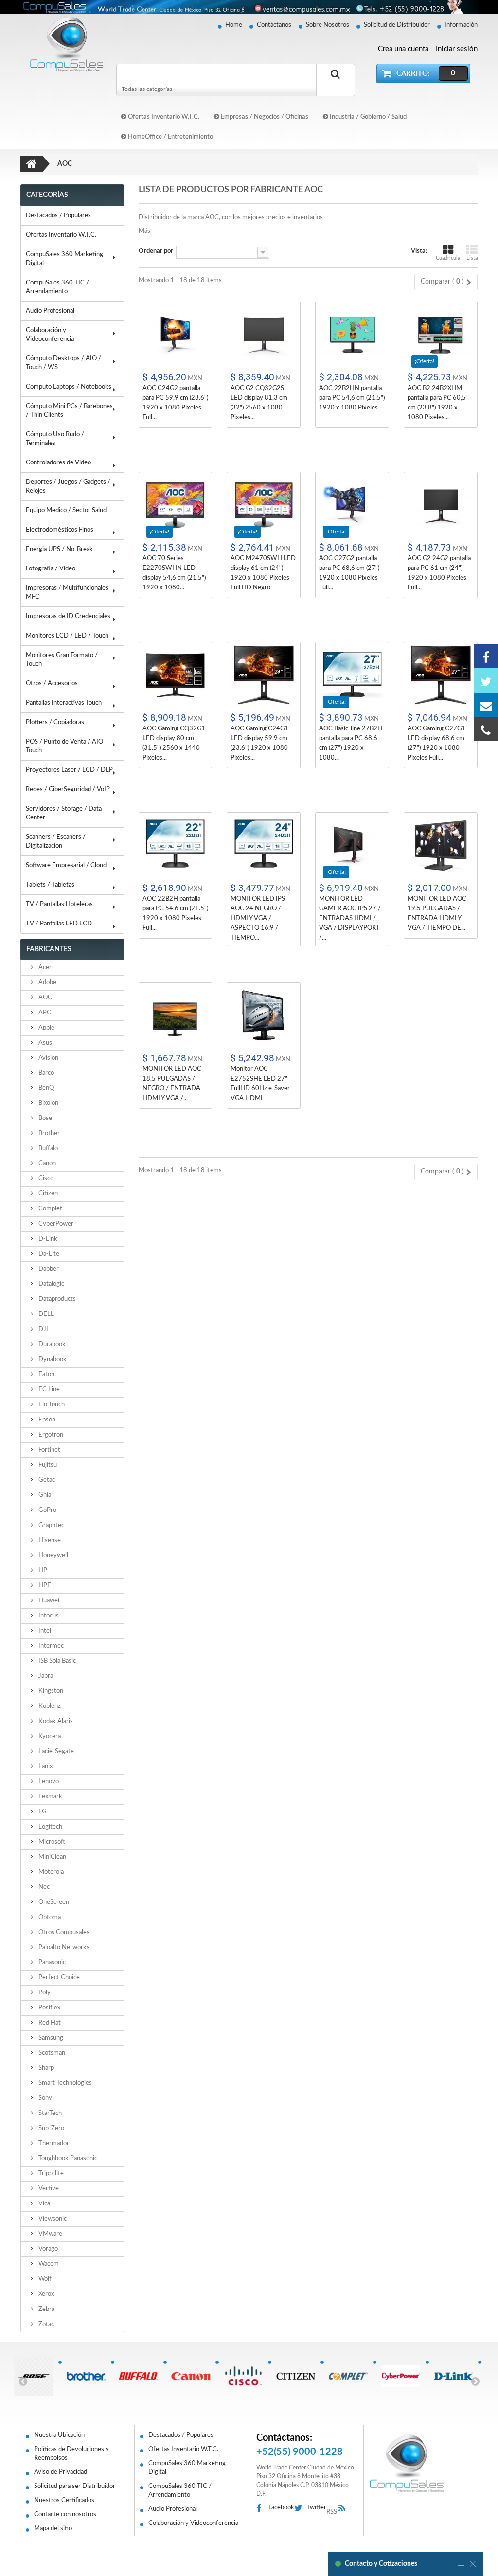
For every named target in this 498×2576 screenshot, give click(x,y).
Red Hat (49, 2023)
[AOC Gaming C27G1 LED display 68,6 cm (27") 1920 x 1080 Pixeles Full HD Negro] (441, 675)
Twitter (316, 2508)
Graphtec (51, 1525)
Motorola (50, 1872)
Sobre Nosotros (328, 25)
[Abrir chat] (461, 2564)
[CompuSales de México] (64, 44)
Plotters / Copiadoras (55, 722)
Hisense (49, 1540)
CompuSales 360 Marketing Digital (64, 259)
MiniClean (52, 1857)
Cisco (45, 1179)
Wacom (48, 2264)
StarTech (49, 2113)
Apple (46, 1028)
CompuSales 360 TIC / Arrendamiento (57, 287)
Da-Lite (48, 1254)
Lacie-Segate (55, 1751)
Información (461, 25)
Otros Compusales (63, 1932)
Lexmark (50, 1797)
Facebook (281, 2508)
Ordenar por (156, 251)
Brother (48, 1133)
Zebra (46, 2309)
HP (42, 1571)
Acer (44, 968)
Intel (44, 1631)
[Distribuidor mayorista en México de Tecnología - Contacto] (249, 7)
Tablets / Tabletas (50, 885)
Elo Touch (51, 1405)
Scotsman (51, 2053)
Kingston (50, 1691)
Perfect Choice (58, 1978)
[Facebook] (486, 656)
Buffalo (47, 1148)
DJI (43, 1329)
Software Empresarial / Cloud (66, 865)
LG (42, 1812)
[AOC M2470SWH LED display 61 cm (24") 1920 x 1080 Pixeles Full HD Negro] (264, 505)
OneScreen (53, 1902)
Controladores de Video (58, 463)
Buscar (336, 85)
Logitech (50, 1827)
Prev (23, 2381)
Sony (44, 2098)
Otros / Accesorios (52, 684)
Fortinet (49, 1450)
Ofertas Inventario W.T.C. (163, 117)
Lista (472, 258)
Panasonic (51, 1963)
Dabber (48, 1269)
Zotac (45, 2324)
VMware (50, 2234)
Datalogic (51, 1284)
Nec (43, 1887)
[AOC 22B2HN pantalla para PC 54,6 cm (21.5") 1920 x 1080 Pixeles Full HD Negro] (352, 335)
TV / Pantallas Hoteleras (59, 904)
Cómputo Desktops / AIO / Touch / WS (63, 363)
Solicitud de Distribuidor (397, 25)
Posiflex (49, 2008)
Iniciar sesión (457, 49)
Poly (44, 1993)
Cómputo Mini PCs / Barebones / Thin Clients (69, 411)
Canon (46, 1164)
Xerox (45, 2294)
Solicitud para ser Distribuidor (75, 2486)
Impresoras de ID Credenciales (68, 616)
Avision (48, 1058)
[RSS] (345, 2509)
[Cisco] (242, 2376)
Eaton (46, 1375)
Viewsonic (52, 2219)
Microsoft (51, 1842)
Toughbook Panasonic (67, 2159)
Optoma (49, 1917)
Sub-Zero (51, 2128)
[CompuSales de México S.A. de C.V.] (407, 2463)
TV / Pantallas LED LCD (59, 924)
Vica (44, 2204)
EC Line (48, 1390)
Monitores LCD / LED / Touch (67, 636)
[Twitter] (486, 680)
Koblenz (49, 1706)
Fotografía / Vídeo (51, 569)
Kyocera (49, 1736)
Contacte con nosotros (65, 2514)
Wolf (44, 2279)
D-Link (47, 1239)
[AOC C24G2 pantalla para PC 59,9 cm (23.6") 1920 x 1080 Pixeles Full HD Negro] (176, 335)
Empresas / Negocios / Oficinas (264, 117)
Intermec (50, 1646)
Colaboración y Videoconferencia (50, 335)
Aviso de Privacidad (61, 2472)
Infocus (48, 1616)
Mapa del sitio (53, 2529)
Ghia (44, 1495)
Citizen (47, 1194)
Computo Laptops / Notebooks (69, 387)
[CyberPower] (399, 2376)
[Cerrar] (473, 2564)
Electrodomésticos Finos (60, 530)
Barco (45, 1073)
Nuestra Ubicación (59, 2435)
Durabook (51, 1344)
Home (234, 25)
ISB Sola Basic (56, 1661)
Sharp (45, 2068)
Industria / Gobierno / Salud (367, 117)
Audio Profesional (50, 311)
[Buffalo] (137, 2376)
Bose (44, 1118)
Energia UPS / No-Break (59, 549)
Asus (44, 1043)
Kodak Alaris (55, 1721)
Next (475, 2381)
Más (144, 231)
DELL (45, 1314)
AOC (44, 998)
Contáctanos (274, 25)
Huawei (48, 1601)
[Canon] (189, 2376)
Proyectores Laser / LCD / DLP (69, 770)
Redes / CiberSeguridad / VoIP (68, 790)
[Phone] (486, 729)
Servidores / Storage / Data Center (64, 813)
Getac (46, 1480)
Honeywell (53, 1555)
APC (44, 1013)
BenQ (45, 1088)
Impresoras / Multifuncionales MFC (67, 593)
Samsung (50, 2038)
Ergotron (50, 1435)
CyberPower (55, 1224)
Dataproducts (56, 1299)
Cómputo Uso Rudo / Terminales (55, 439)
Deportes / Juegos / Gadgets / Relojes (68, 487)
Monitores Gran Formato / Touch (62, 660)
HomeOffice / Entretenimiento (170, 137)
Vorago (47, 2249)
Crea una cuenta (403, 49)
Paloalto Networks (63, 1947)
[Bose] (32, 2376)
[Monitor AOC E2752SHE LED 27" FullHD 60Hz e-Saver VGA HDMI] (264, 1016)
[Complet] (347, 2376)
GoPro (47, 1510)
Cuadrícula (448, 258)
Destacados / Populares (58, 216)
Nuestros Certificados (64, 2500)
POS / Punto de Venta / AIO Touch (64, 746)
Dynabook (52, 1359)
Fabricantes (49, 949)
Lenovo (48, 1782)
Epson (46, 1420)
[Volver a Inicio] (32, 164)
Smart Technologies (64, 2083)
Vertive (48, 2189)
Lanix (45, 1767)
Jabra (45, 1676)
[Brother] (84, 2376)
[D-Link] (452, 2376)
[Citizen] (294, 2376)
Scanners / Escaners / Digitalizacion (56, 842)
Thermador (53, 2143)
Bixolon (48, 1103)
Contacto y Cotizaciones (381, 2564)
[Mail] (486, 705)
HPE (44, 1586)
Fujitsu (47, 1465)
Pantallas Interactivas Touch (64, 703)
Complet (50, 1209)
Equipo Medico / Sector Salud (66, 510)
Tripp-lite (50, 2174)
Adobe (47, 983)
